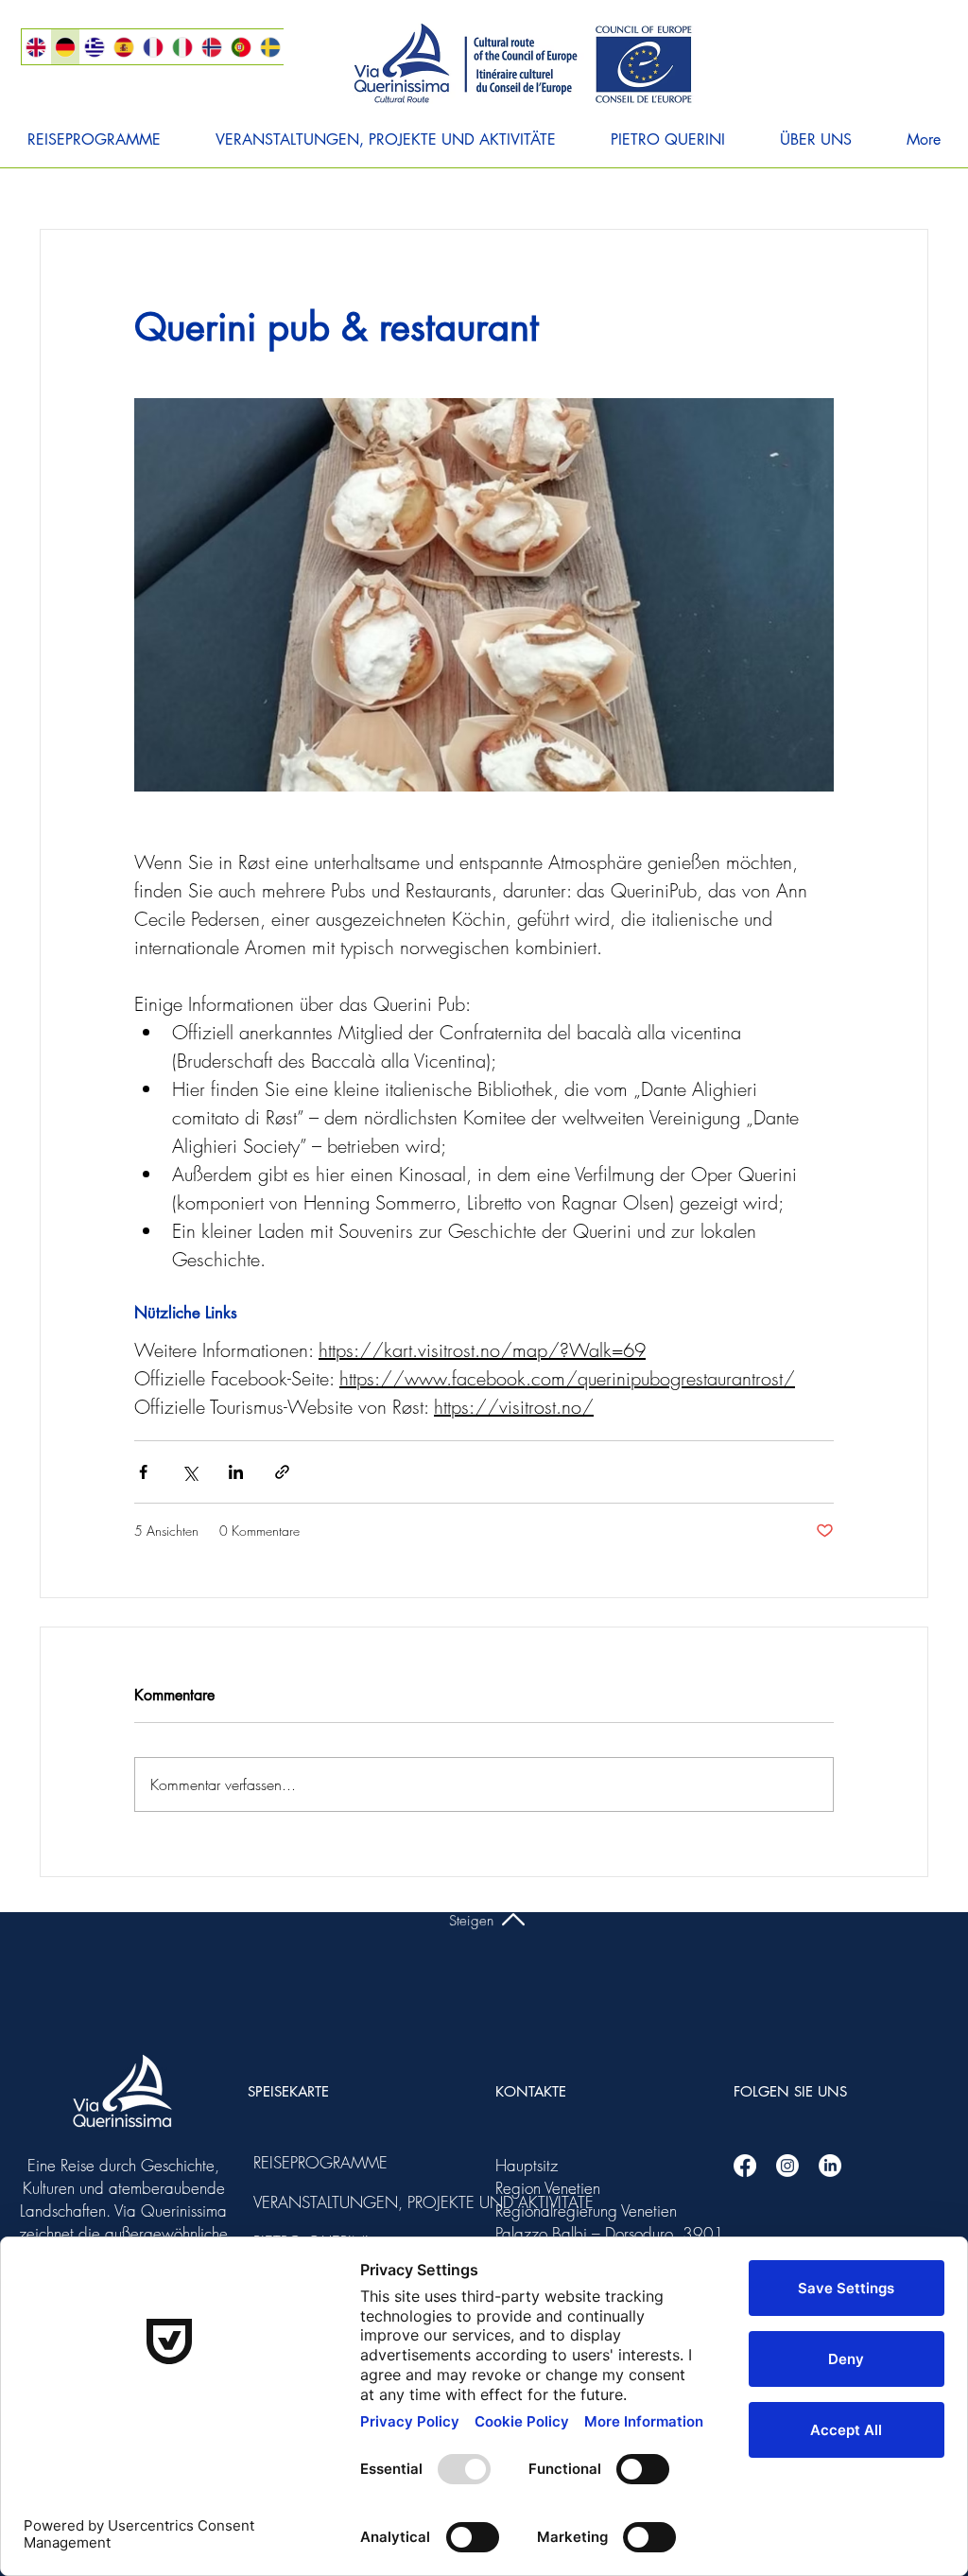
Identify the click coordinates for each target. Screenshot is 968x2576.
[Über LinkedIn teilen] (236, 1472)
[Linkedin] (830, 2166)
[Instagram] (787, 2166)
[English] (36, 47)
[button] (94, 140)
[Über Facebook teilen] (143, 1472)
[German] (65, 47)
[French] (153, 47)
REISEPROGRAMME (304, 2162)
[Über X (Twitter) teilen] (190, 1472)
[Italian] (182, 47)
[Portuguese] (241, 47)
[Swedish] (270, 47)
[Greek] (94, 47)
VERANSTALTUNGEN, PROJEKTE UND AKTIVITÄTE (304, 2202)
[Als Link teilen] (282, 1472)
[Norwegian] (211, 47)
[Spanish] (123, 47)
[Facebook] (745, 2166)
